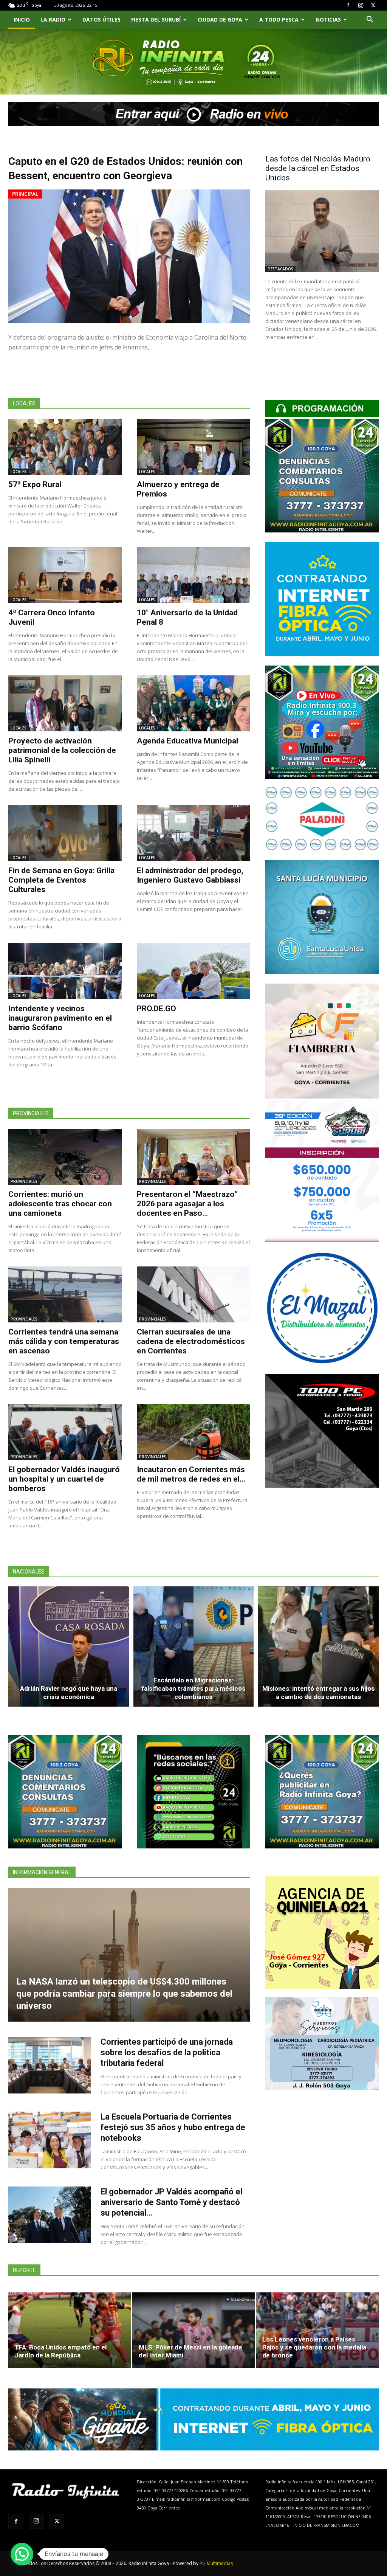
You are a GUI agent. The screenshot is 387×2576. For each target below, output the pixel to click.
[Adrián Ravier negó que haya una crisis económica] (69, 1646)
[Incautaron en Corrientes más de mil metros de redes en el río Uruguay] (193, 1432)
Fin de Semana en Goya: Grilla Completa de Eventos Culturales (61, 880)
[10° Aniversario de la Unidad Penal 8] (193, 575)
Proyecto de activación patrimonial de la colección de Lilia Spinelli (62, 750)
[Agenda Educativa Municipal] (193, 703)
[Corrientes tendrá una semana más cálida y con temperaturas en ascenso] (65, 1294)
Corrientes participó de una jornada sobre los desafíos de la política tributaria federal (167, 2052)
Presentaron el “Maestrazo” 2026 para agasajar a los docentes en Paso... (187, 1204)
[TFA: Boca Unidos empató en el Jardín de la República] (70, 2330)
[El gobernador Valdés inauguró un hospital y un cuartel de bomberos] (65, 1432)
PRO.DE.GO (156, 1009)
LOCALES (19, 472)
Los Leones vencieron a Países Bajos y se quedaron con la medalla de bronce (314, 2347)
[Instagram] (361, 5)
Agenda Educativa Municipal (187, 741)
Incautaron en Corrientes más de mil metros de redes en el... (191, 1474)
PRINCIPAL (25, 194)
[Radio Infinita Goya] (45, 71)
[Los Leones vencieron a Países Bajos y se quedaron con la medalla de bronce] (317, 2330)
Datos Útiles (101, 19)
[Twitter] (373, 5)
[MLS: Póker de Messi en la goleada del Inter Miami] (194, 2330)
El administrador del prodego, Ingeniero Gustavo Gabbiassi (190, 875)
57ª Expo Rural (35, 484)
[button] (370, 20)
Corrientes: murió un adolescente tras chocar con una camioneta (60, 1204)
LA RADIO (53, 19)
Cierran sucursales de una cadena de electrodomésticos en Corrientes (191, 1341)
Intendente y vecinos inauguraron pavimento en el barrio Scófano (60, 1018)
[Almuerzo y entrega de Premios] (193, 447)
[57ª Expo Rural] (65, 447)
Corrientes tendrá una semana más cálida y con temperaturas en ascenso (64, 1341)
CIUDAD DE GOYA (220, 19)
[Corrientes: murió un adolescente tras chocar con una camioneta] (65, 1157)
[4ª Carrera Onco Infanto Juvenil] (65, 575)
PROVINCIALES (24, 1181)
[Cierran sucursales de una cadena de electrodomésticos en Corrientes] (193, 1294)
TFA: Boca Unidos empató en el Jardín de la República (61, 2351)
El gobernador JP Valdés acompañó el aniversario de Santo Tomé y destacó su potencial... (171, 2202)
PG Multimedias (216, 2563)
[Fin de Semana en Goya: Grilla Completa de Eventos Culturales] (65, 833)
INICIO (22, 19)
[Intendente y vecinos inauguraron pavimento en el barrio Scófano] (65, 971)
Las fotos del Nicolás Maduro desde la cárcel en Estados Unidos (318, 168)
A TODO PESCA (279, 19)
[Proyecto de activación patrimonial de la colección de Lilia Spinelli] (65, 703)
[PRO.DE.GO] (193, 971)
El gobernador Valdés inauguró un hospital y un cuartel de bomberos (64, 1479)
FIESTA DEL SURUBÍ (156, 19)
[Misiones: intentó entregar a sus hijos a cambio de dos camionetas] (318, 1646)
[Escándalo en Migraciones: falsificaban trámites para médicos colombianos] (194, 1646)
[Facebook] (348, 5)
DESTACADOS (280, 269)
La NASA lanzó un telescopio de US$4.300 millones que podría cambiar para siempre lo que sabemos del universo (124, 1994)
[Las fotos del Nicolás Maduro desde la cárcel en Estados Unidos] (322, 231)
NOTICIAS (328, 19)
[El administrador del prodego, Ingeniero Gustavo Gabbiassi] (193, 833)
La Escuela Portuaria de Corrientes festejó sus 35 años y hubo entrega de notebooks (173, 2127)
